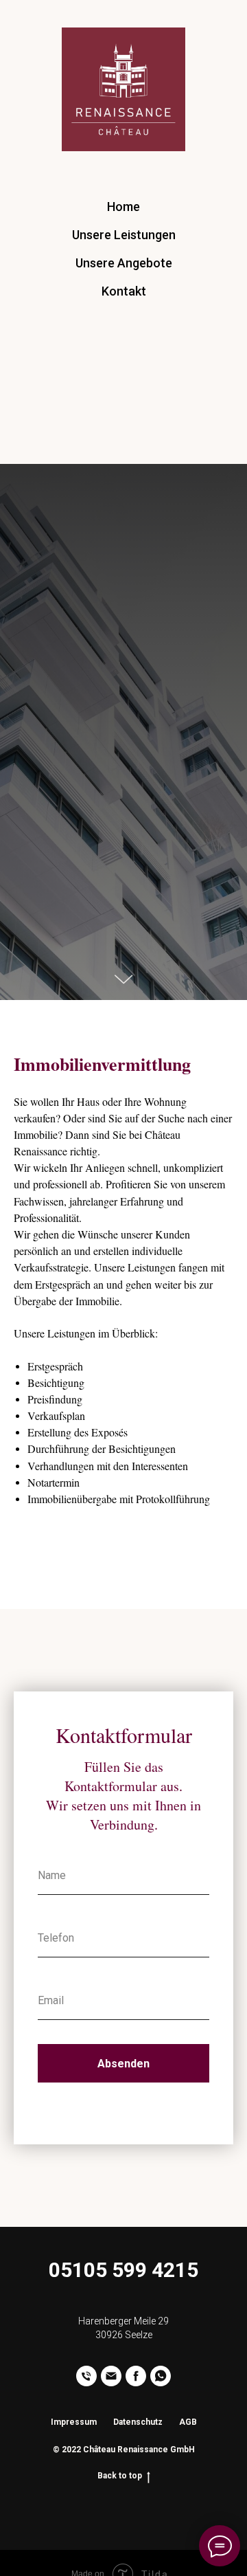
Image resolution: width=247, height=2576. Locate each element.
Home (123, 207)
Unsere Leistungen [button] (124, 235)
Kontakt (124, 291)
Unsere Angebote (124, 263)
